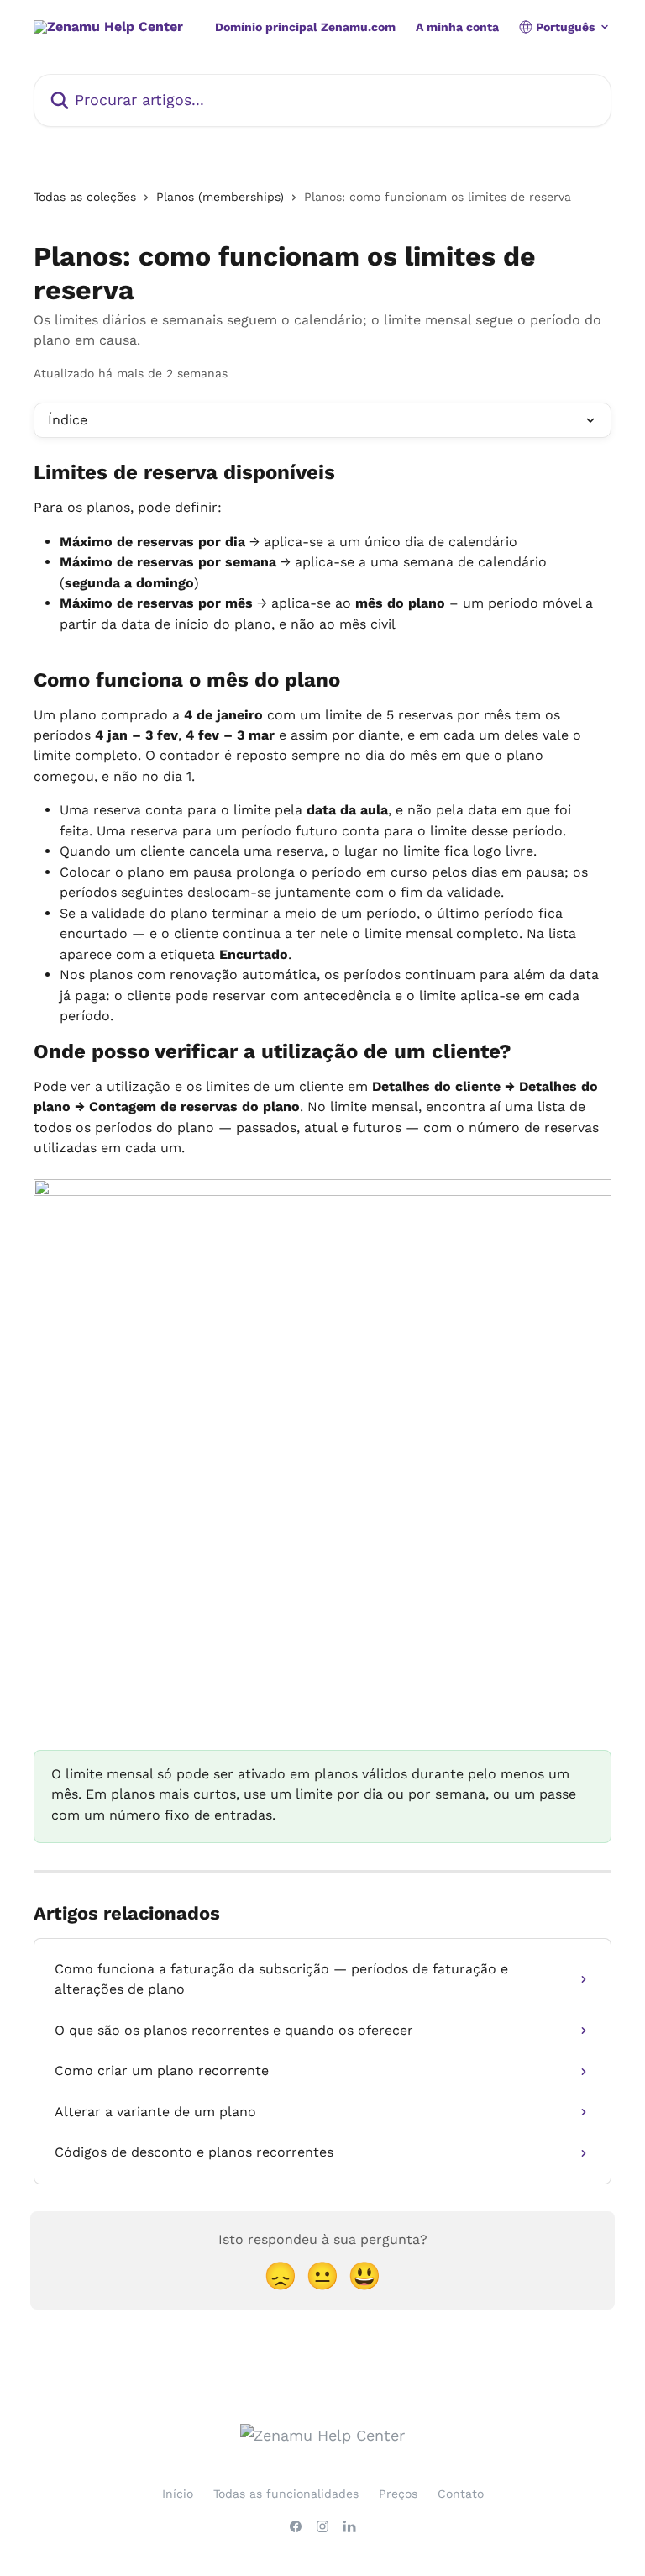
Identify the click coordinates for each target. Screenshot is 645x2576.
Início (178, 2494)
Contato (461, 2494)
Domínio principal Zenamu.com (305, 27)
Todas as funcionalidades (286, 2494)
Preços (398, 2494)
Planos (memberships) (220, 197)
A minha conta (457, 27)
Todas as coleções (85, 197)
